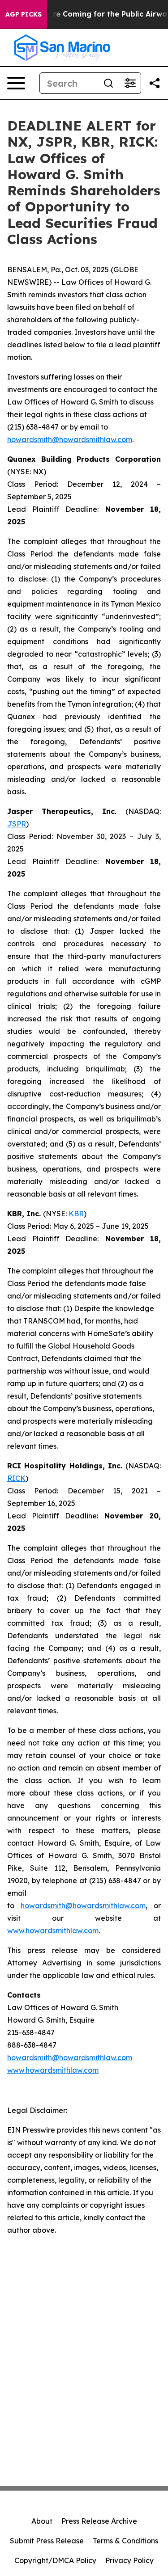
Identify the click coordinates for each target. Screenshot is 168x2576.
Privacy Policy (129, 2560)
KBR (76, 1214)
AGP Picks (24, 14)
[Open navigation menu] (16, 83)
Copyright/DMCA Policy (55, 2560)
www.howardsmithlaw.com (53, 1931)
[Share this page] (155, 83)
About (42, 2521)
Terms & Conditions (125, 2541)
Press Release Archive (99, 2521)
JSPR (17, 824)
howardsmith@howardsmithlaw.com (70, 439)
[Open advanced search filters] (130, 83)
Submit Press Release (47, 2541)
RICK (16, 1478)
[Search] (108, 83)
